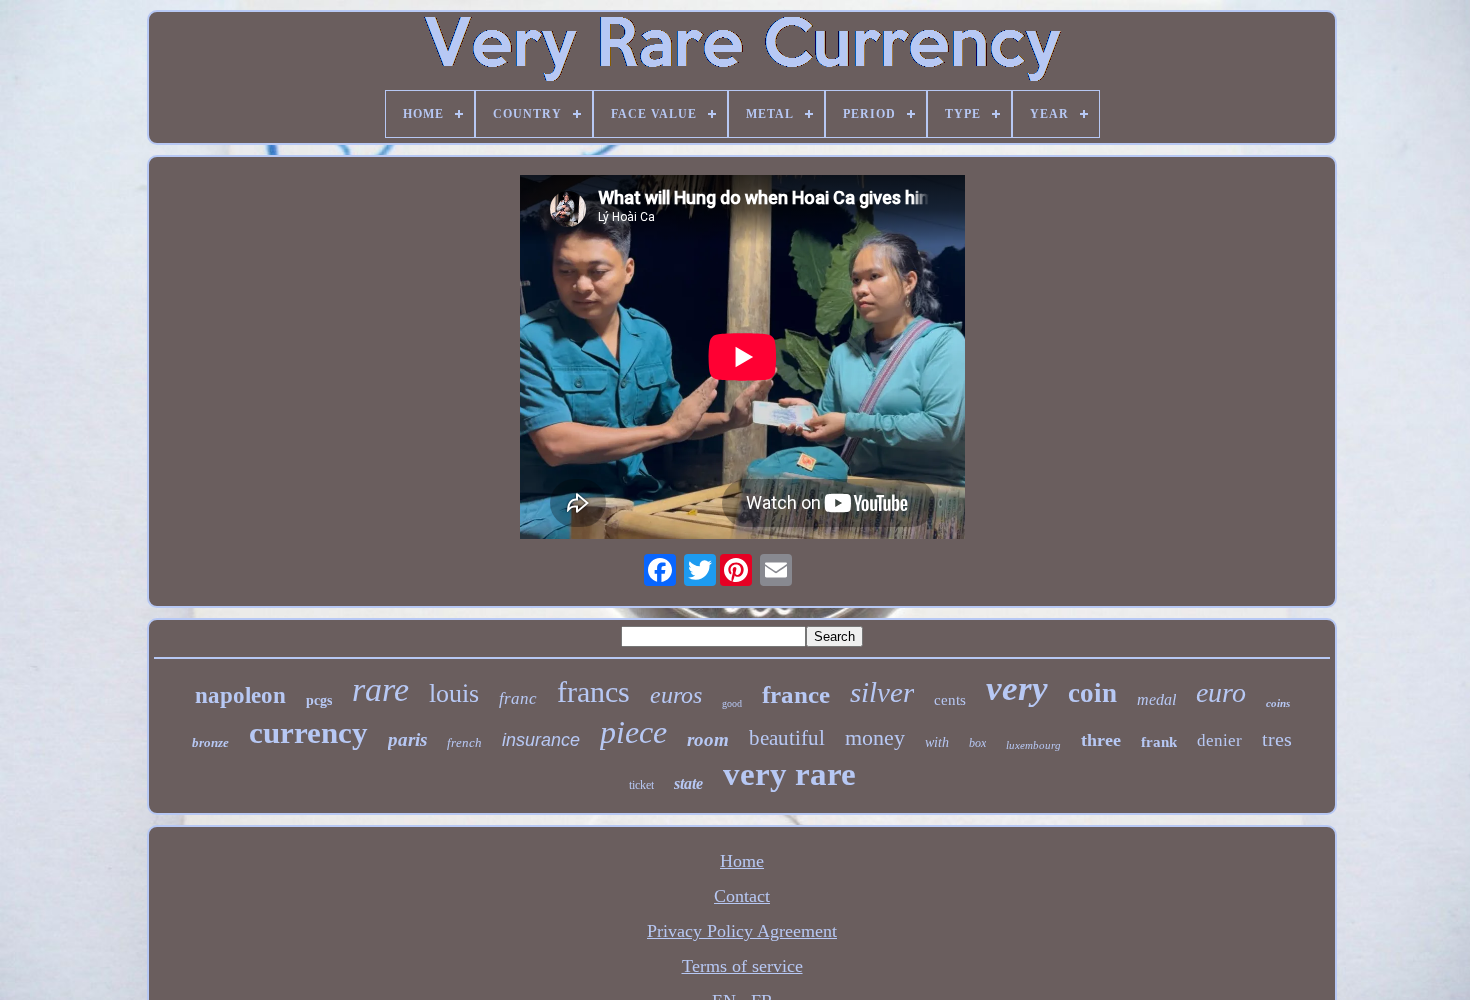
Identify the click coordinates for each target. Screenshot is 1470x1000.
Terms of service (742, 966)
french (464, 742)
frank (1159, 742)
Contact (742, 896)
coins (1278, 703)
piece (633, 732)
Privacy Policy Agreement (742, 931)
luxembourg (1033, 745)
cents (950, 700)
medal (1156, 699)
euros (676, 695)
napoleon (240, 695)
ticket (641, 785)
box (977, 743)
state (688, 783)
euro (1221, 692)
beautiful (787, 738)
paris (407, 739)
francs (593, 691)
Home (742, 861)
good (732, 703)
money (875, 737)
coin (1092, 693)
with (937, 742)
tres (1277, 739)
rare (380, 689)
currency (308, 732)
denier (1219, 740)
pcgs (319, 700)
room (708, 739)
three (1101, 740)
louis (454, 693)
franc (518, 698)
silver (882, 692)
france (796, 694)
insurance (541, 740)
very (1017, 688)
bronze (210, 742)
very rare (789, 774)
